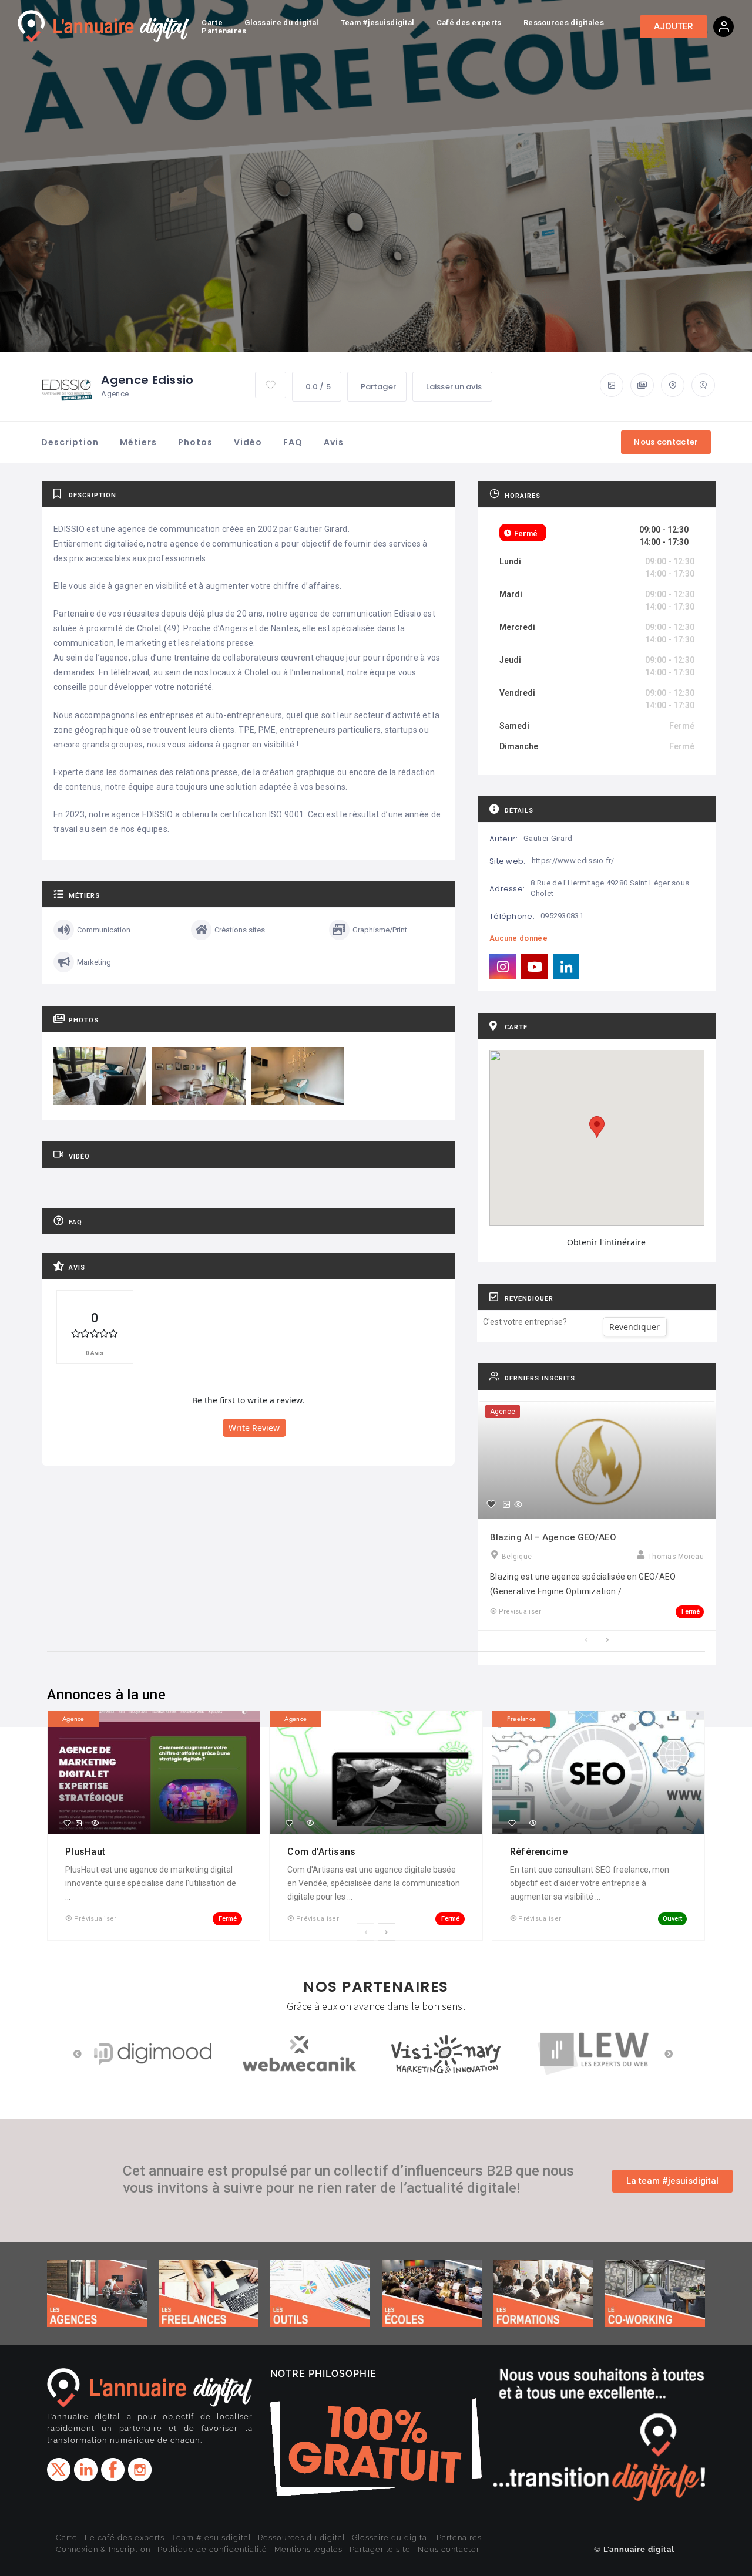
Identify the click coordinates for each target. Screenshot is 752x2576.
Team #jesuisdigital (211, 2538)
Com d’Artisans (323, 1852)
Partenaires (459, 2538)
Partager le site (380, 2549)
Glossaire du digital (391, 2538)
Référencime (540, 1852)
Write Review (254, 1428)
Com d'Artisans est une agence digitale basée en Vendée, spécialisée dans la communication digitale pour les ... (374, 1883)
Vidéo (248, 442)
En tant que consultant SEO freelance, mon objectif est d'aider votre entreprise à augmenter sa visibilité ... (590, 1883)
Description (70, 442)
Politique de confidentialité (212, 2549)
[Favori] (491, 1504)
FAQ (293, 442)
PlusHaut (87, 1852)
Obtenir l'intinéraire (606, 1242)
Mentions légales (308, 2549)
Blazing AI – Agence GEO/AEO (553, 1537)
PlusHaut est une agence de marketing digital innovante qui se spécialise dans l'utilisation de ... (151, 1883)
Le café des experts (125, 2538)
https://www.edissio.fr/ (573, 861)
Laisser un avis (454, 387)
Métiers (138, 442)
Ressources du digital (301, 2538)
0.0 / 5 (318, 387)
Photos (195, 442)
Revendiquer (634, 1327)
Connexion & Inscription (103, 2549)
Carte (67, 2538)
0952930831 (562, 916)
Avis (334, 442)
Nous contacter (449, 2549)
